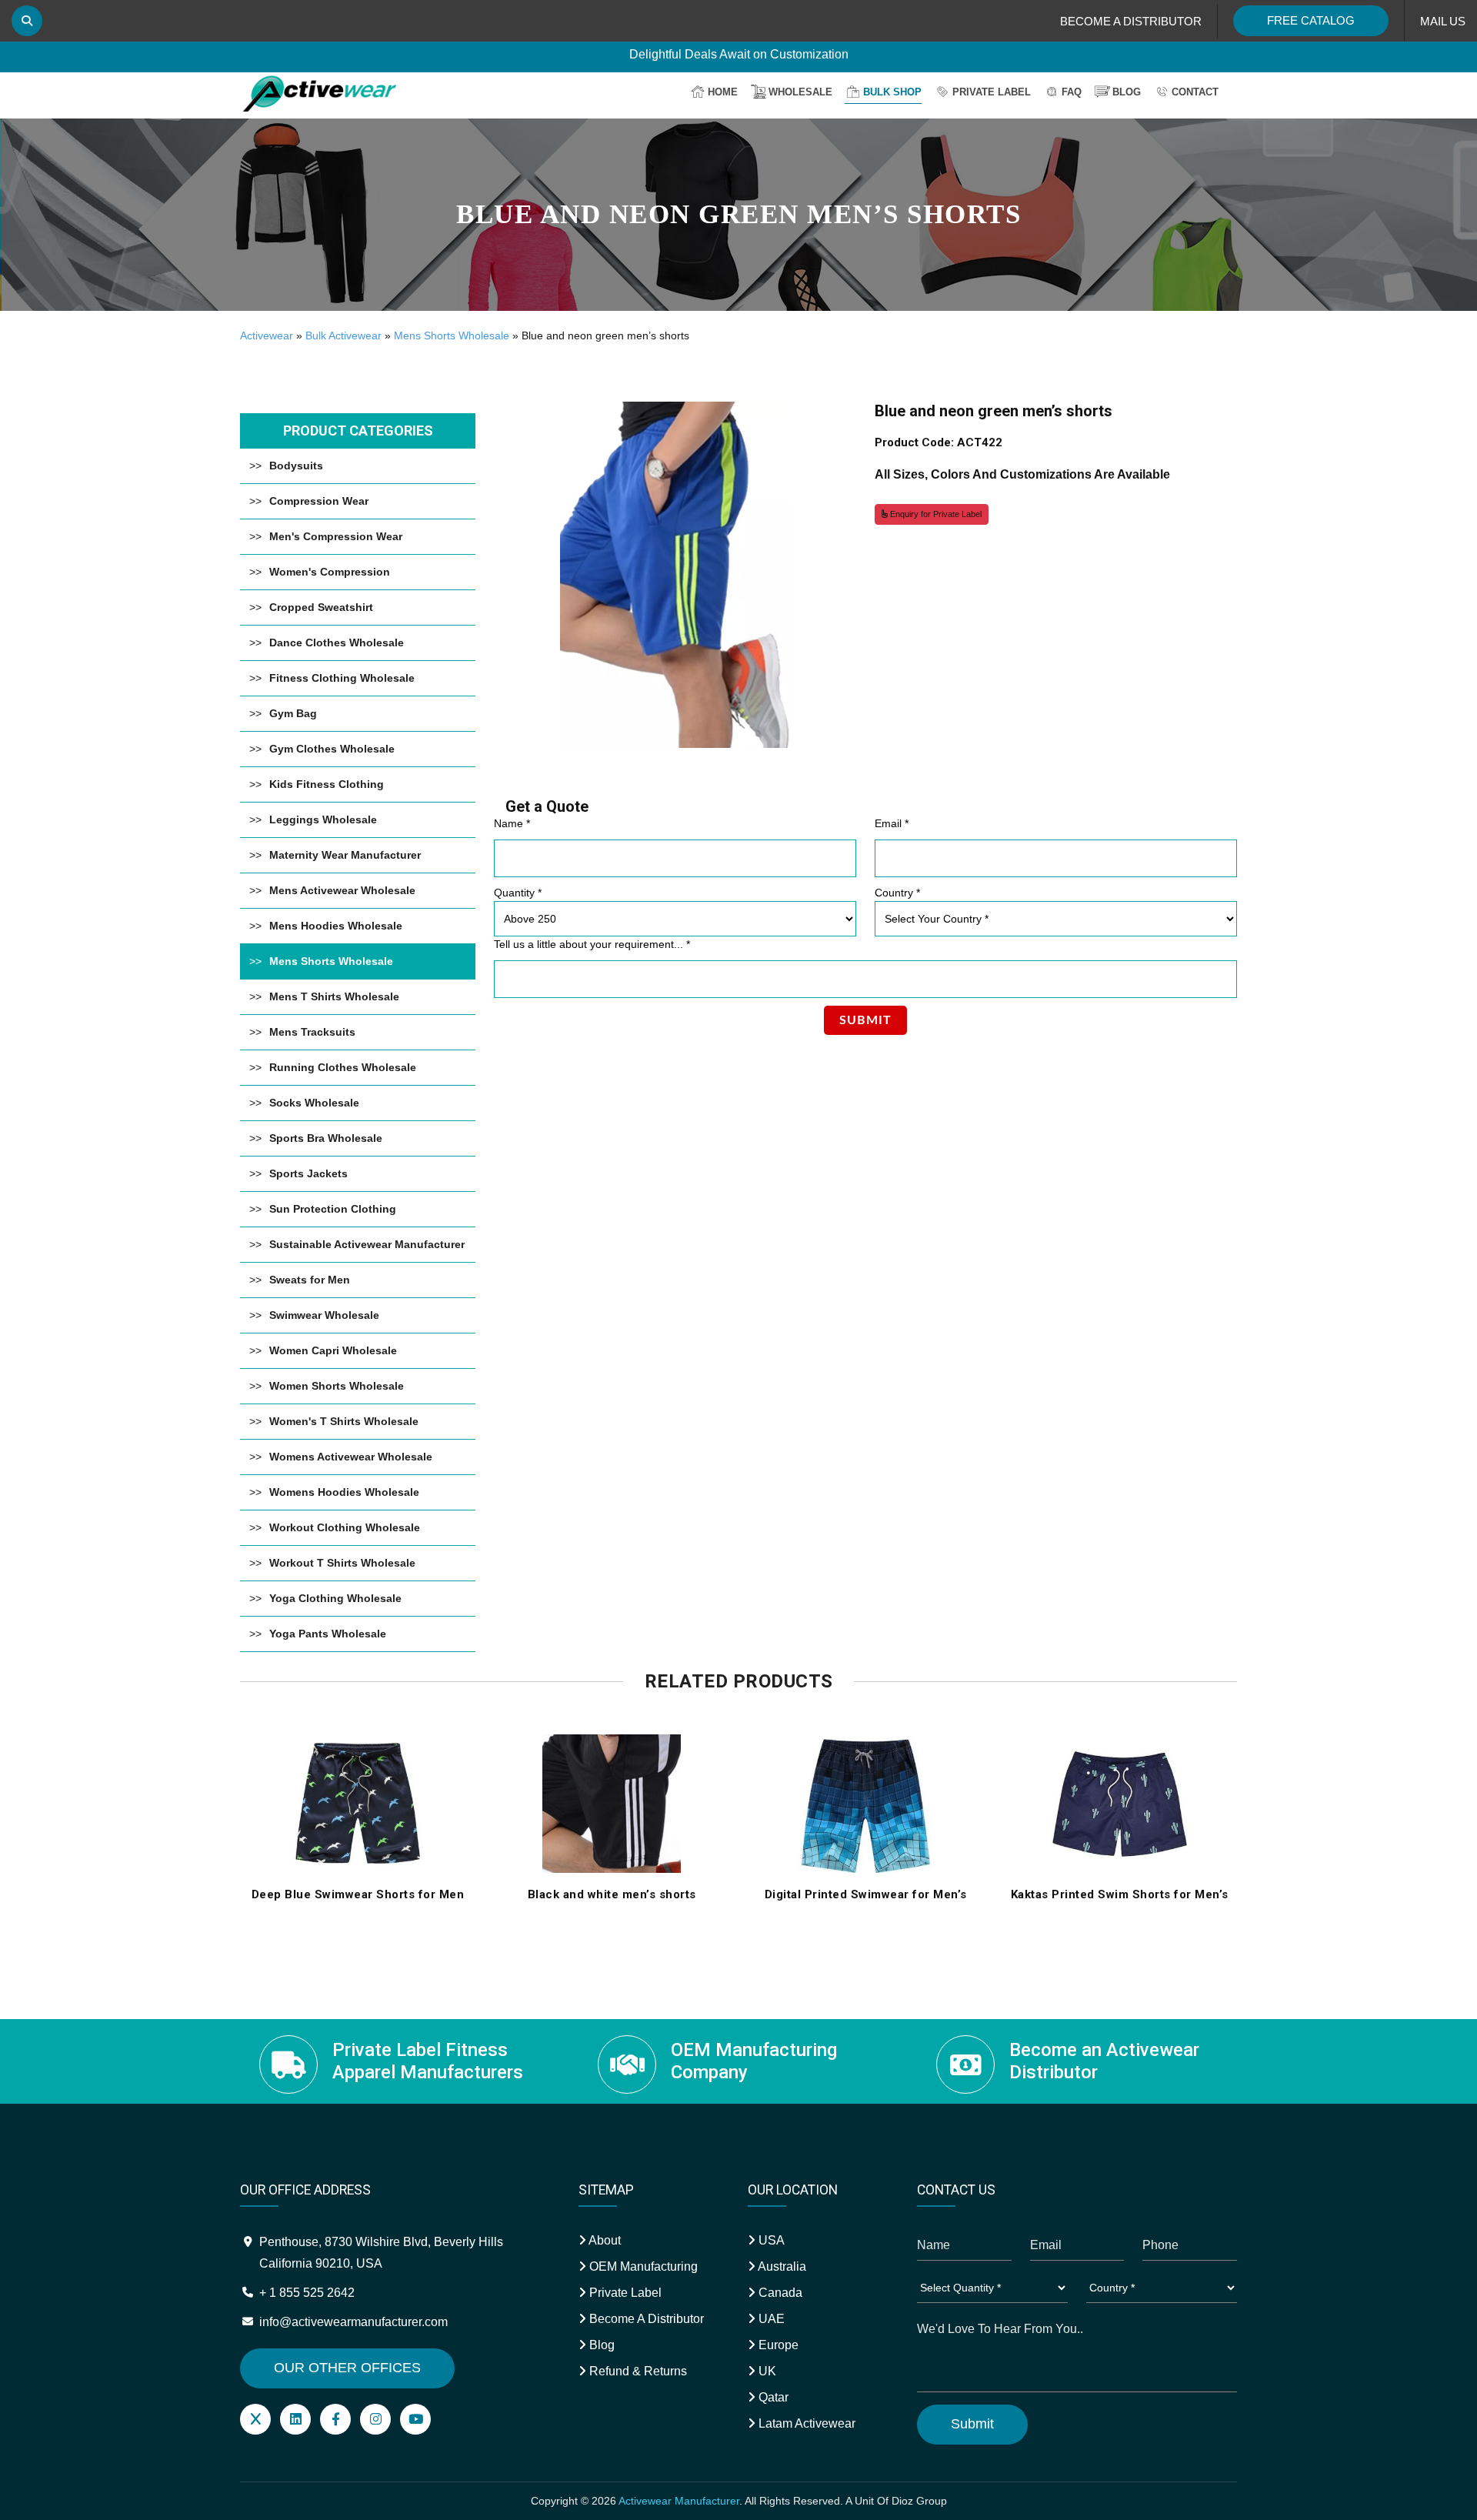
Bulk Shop (892, 92)
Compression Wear (319, 501)
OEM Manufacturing (642, 2266)
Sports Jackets (308, 1173)
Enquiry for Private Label (935, 514)
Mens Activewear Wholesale (342, 890)
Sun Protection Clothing (333, 1209)
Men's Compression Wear (336, 536)
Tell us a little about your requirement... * (592, 944)
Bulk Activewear (343, 335)
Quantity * (518, 893)
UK (766, 2371)
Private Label (992, 92)
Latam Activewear (805, 2423)
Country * (897, 893)
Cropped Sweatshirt (321, 607)
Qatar (772, 2397)
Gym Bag (293, 713)
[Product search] (27, 21)
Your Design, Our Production (739, 55)
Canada (779, 2293)
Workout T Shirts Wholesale (342, 1563)
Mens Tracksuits (312, 1032)
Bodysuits (296, 466)
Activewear (267, 335)
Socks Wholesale (314, 1103)
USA (770, 2240)
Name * (512, 823)
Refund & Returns (637, 2371)
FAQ (1072, 92)
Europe (777, 2345)
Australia (781, 2266)
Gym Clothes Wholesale (332, 749)
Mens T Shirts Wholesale (334, 996)
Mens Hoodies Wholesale (336, 926)
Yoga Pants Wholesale (328, 1634)
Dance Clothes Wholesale (337, 643)
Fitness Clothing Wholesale (342, 678)
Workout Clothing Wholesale (345, 1527)
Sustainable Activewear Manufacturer (367, 1244)
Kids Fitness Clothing (327, 784)
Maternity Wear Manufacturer (345, 855)
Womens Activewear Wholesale (351, 1457)
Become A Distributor (645, 2319)
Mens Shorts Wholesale (452, 335)
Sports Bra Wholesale (326, 1138)
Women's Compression (330, 572)
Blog (1127, 92)
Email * (892, 823)
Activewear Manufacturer (679, 2501)
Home (723, 92)
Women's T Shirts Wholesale (344, 1421)
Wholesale (800, 92)
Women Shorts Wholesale (337, 1386)
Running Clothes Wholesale (343, 1067)
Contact (1195, 92)
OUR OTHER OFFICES (347, 2368)
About (603, 2240)
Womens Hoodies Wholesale (344, 1492)
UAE (770, 2319)
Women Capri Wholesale (333, 1350)
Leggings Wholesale (323, 819)
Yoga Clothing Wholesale (335, 1598)
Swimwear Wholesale (324, 1315)
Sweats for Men (310, 1280)
